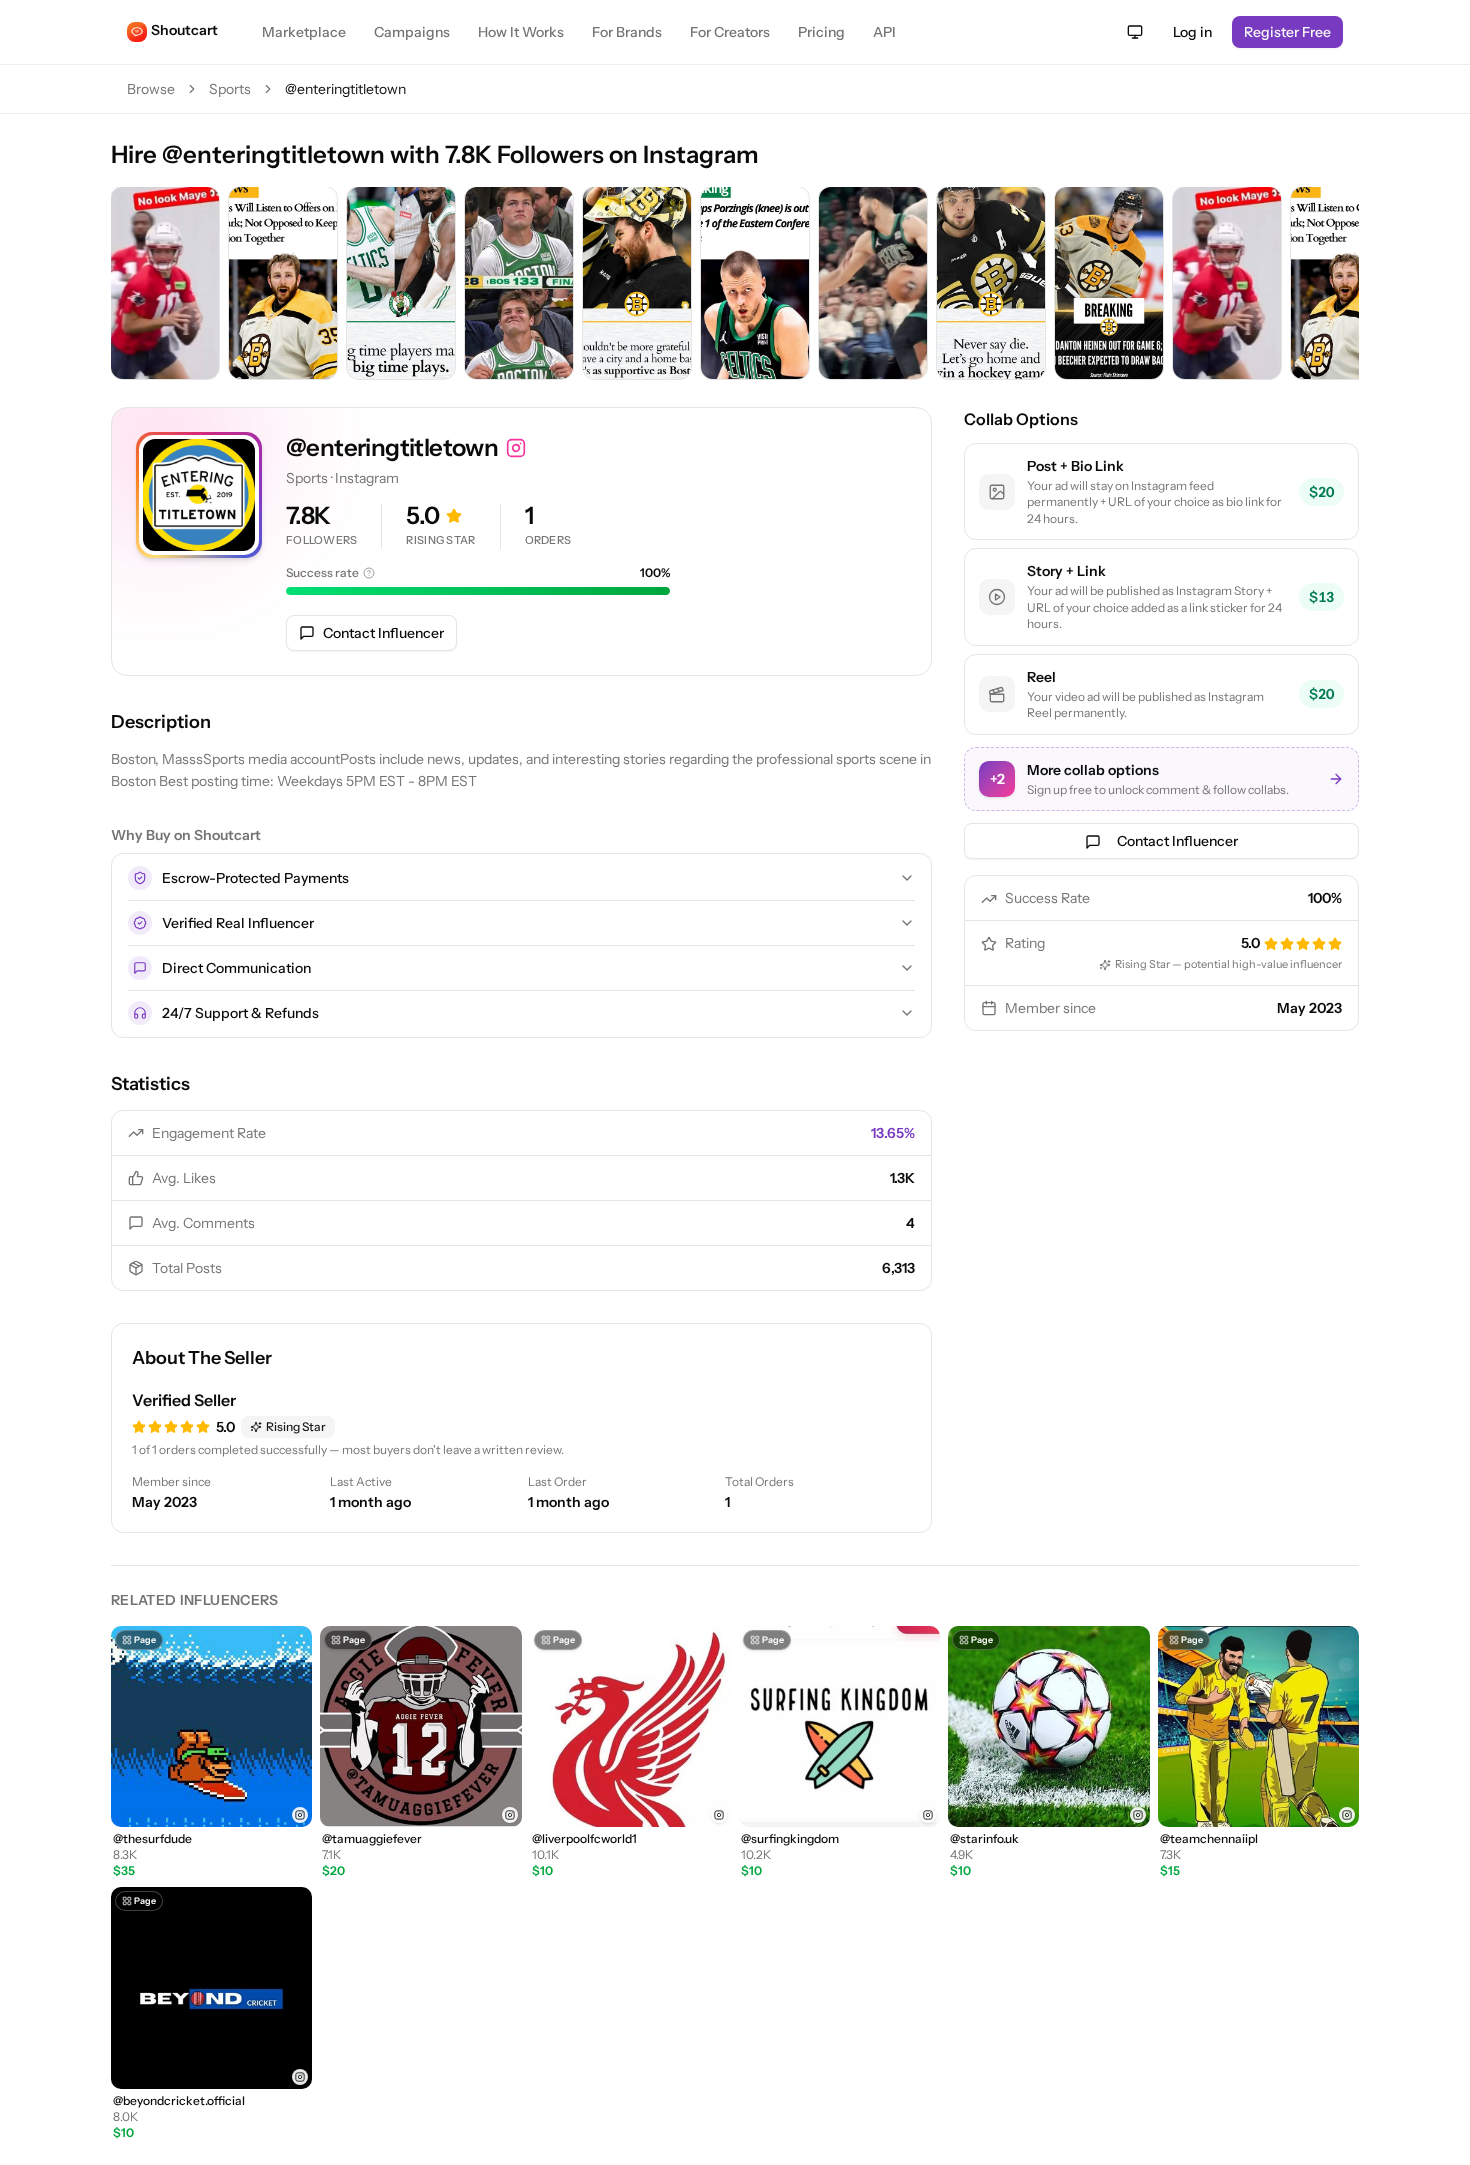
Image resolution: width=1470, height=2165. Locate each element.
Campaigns (412, 32)
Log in (1192, 32)
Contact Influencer (383, 633)
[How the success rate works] (369, 573)
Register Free (1287, 32)
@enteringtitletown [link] (345, 89)
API (884, 32)
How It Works (521, 32)
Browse (151, 89)
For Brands (627, 32)
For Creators (730, 32)
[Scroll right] (1339, 285)
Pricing (821, 32)
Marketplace (304, 32)
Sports (230, 89)
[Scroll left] (131, 285)
